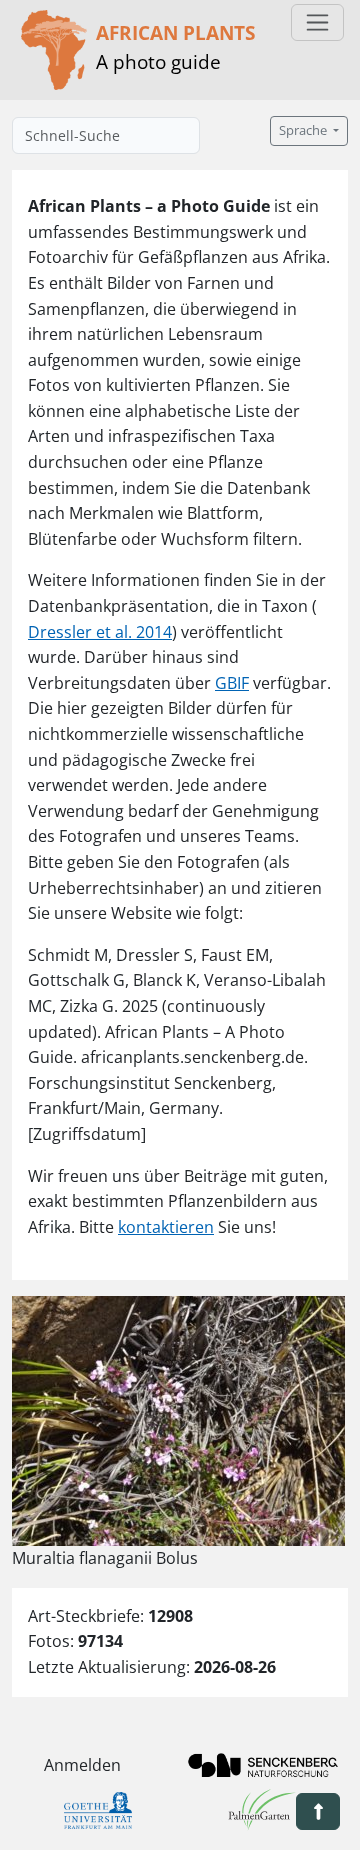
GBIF (232, 683)
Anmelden (82, 1765)
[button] (318, 1811)
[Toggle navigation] (317, 22)
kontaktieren (166, 1227)
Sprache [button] (304, 130)
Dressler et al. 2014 (100, 632)
